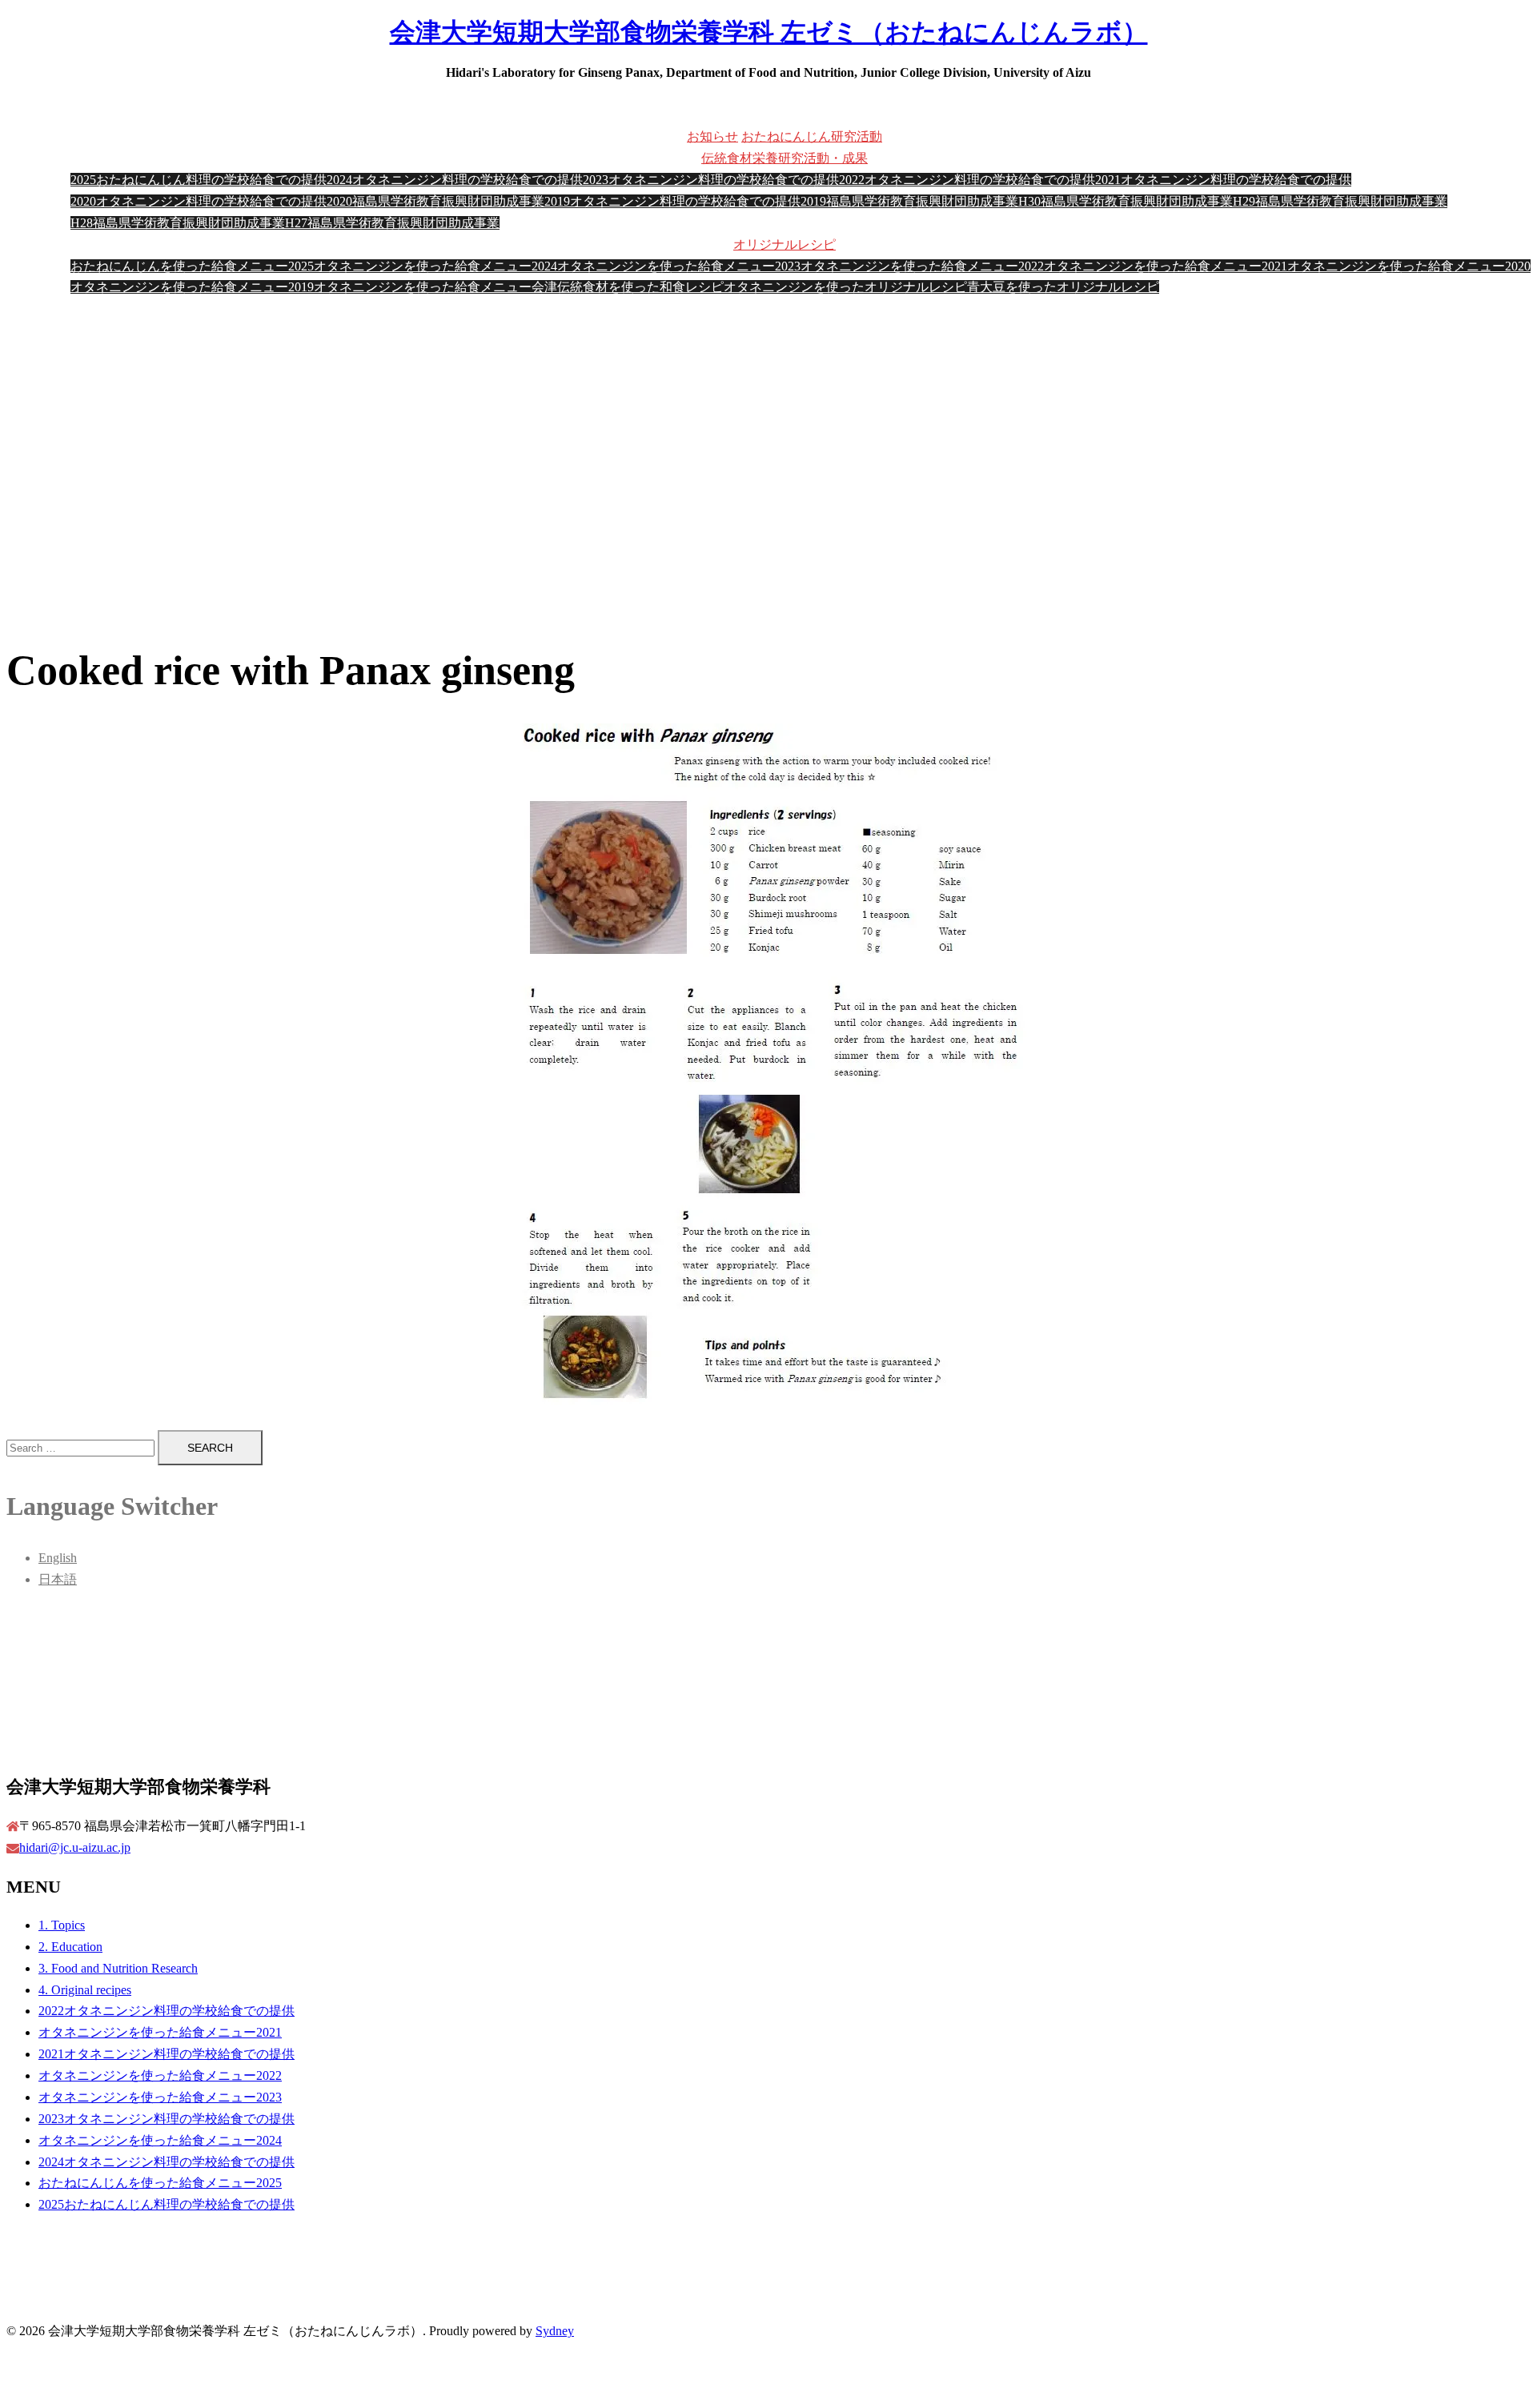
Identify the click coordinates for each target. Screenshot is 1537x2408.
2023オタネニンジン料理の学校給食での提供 (711, 180)
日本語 (58, 1579)
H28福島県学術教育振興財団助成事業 (178, 223)
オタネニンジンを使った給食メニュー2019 (192, 287)
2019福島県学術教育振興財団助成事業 (909, 201)
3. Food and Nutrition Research (118, 1968)
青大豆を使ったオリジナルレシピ (1063, 287)
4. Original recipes (85, 1990)
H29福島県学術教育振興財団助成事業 (1340, 201)
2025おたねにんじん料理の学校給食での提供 (199, 180)
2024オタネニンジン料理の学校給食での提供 (455, 180)
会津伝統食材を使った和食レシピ (628, 287)
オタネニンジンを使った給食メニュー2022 (922, 266)
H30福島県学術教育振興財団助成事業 (1126, 201)
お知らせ (712, 136)
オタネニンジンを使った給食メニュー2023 (679, 266)
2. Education (70, 1947)
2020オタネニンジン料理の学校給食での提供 (199, 201)
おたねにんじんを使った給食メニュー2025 (192, 266)
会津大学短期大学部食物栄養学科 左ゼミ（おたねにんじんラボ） (769, 32)
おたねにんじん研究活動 (812, 136)
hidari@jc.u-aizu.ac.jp (75, 1847)
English (58, 1558)
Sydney (555, 2331)
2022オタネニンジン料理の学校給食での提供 (967, 180)
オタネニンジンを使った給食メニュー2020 (1409, 266)
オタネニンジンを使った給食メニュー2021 (1166, 266)
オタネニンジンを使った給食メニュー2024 (435, 266)
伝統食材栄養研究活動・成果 (785, 158)
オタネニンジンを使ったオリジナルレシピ (845, 287)
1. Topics (62, 1925)
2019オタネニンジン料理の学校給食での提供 (672, 201)
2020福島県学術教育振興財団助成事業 (435, 201)
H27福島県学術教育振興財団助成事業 (392, 223)
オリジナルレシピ (785, 244)
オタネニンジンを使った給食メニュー (423, 287)
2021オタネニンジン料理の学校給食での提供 (1223, 180)
